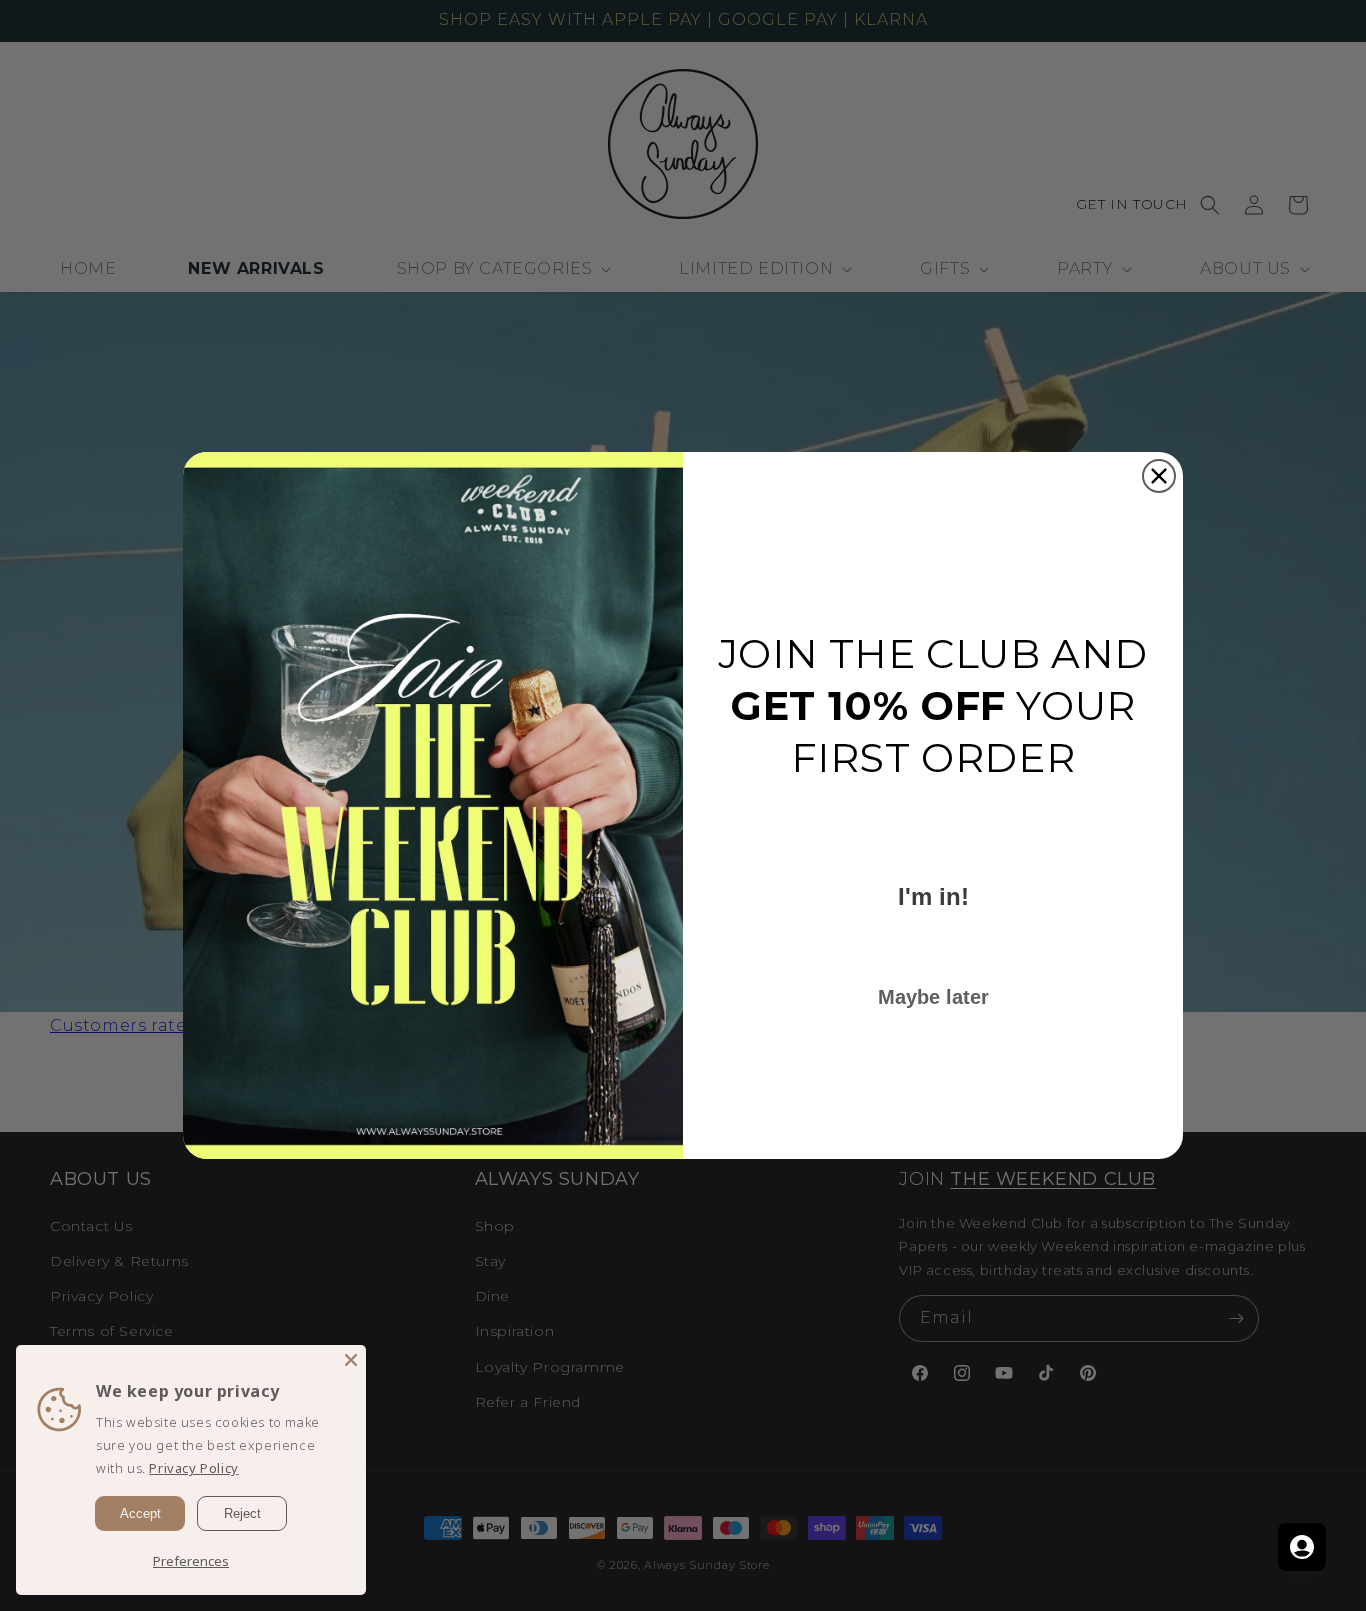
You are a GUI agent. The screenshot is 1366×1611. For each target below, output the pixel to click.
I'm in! (933, 896)
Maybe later (933, 997)
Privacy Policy (193, 1468)
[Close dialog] (1159, 476)
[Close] (351, 1360)
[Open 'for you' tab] (1302, 1547)
